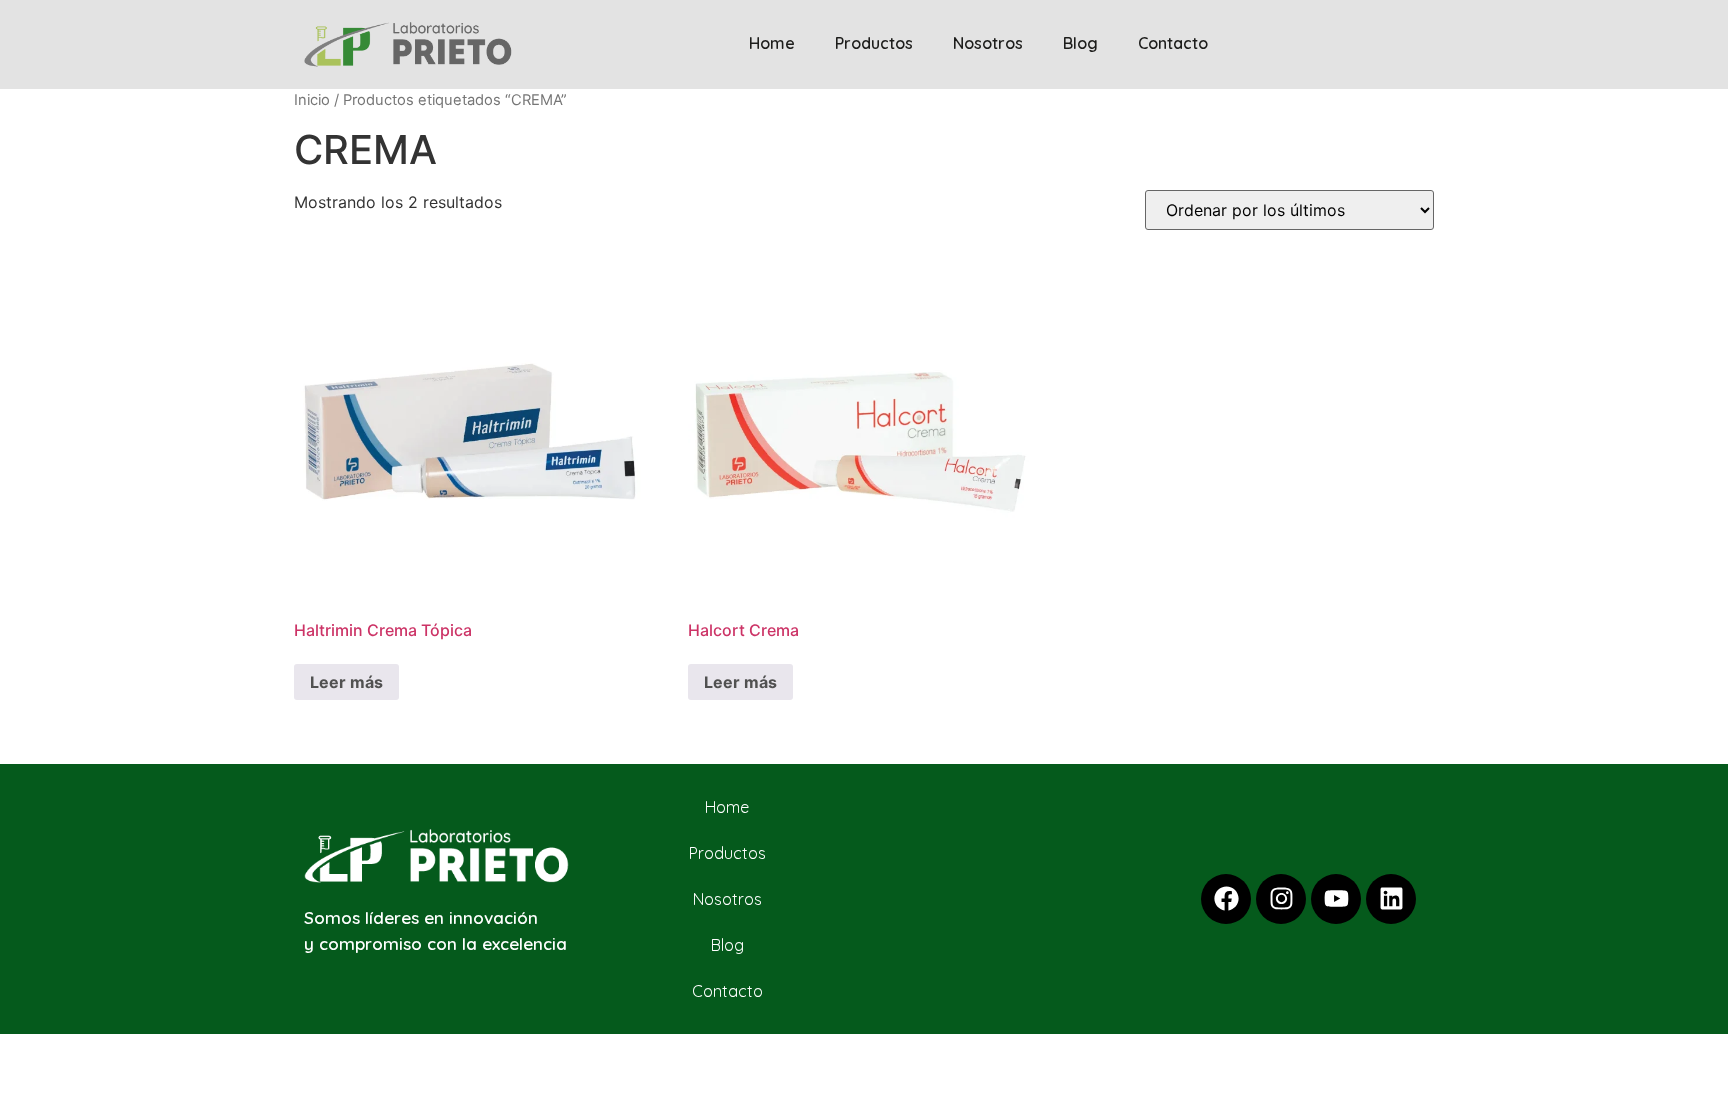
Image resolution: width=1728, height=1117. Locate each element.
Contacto (1173, 43)
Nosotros (988, 43)
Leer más (346, 682)
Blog (1080, 43)
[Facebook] (1226, 899)
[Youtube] (1336, 899)
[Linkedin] (1391, 899)
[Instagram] (1281, 899)
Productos (874, 43)
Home (772, 43)
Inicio (312, 100)
